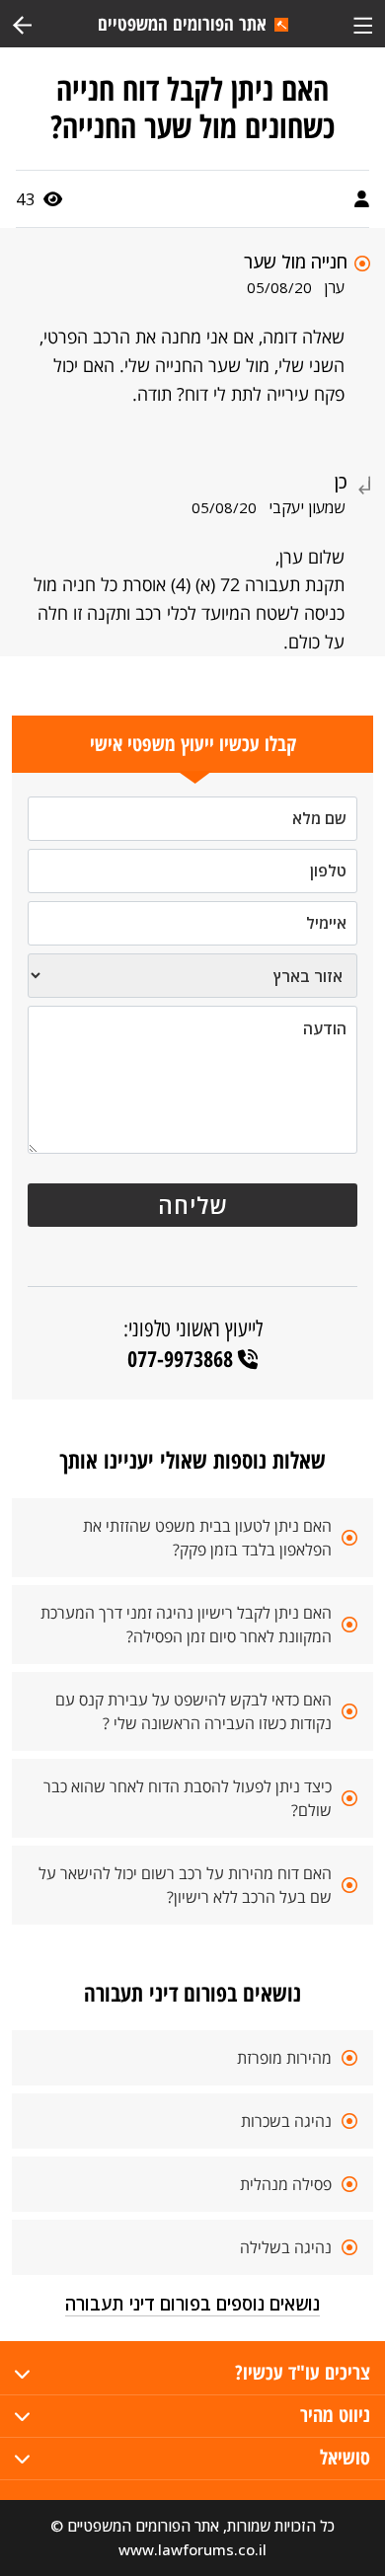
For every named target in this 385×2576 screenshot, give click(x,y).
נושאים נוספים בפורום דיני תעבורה (192, 2304)
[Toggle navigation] (363, 23)
